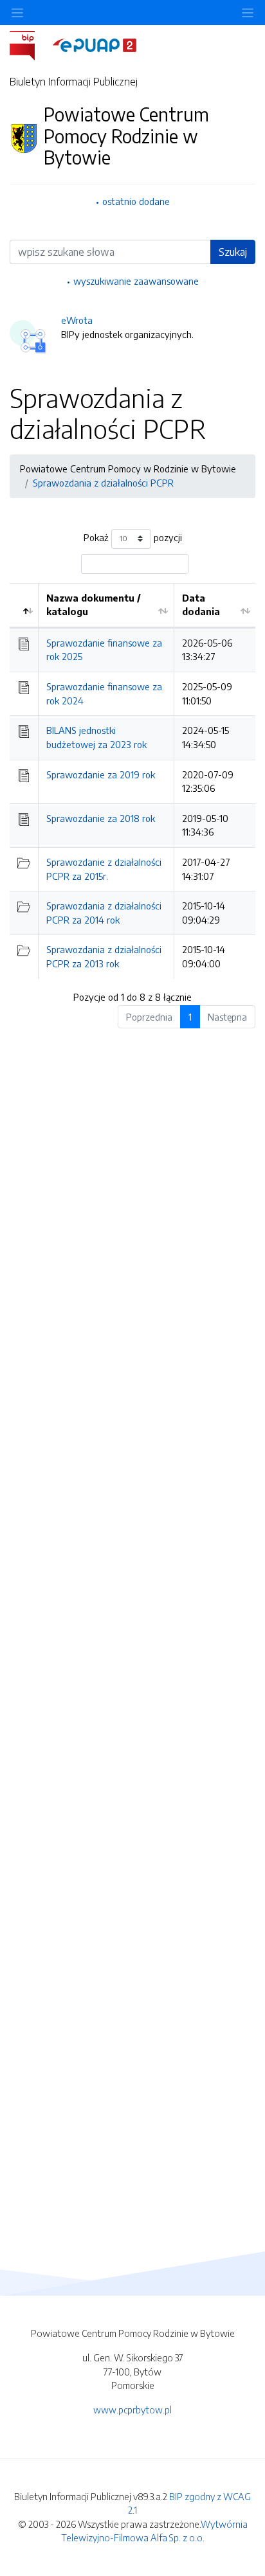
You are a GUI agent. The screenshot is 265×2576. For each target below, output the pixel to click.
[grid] (132, 781)
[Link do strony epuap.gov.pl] (95, 44)
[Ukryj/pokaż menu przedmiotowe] (17, 13)
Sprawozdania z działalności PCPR (103, 483)
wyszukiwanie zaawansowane (136, 281)
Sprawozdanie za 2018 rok (101, 818)
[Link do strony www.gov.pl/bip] (30, 44)
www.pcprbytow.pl (132, 2410)
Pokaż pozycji (133, 537)
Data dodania (201, 605)
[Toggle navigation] (248, 13)
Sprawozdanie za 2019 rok (101, 774)
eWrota (77, 320)
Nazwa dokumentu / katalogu (94, 605)
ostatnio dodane (136, 201)
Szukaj (233, 252)
